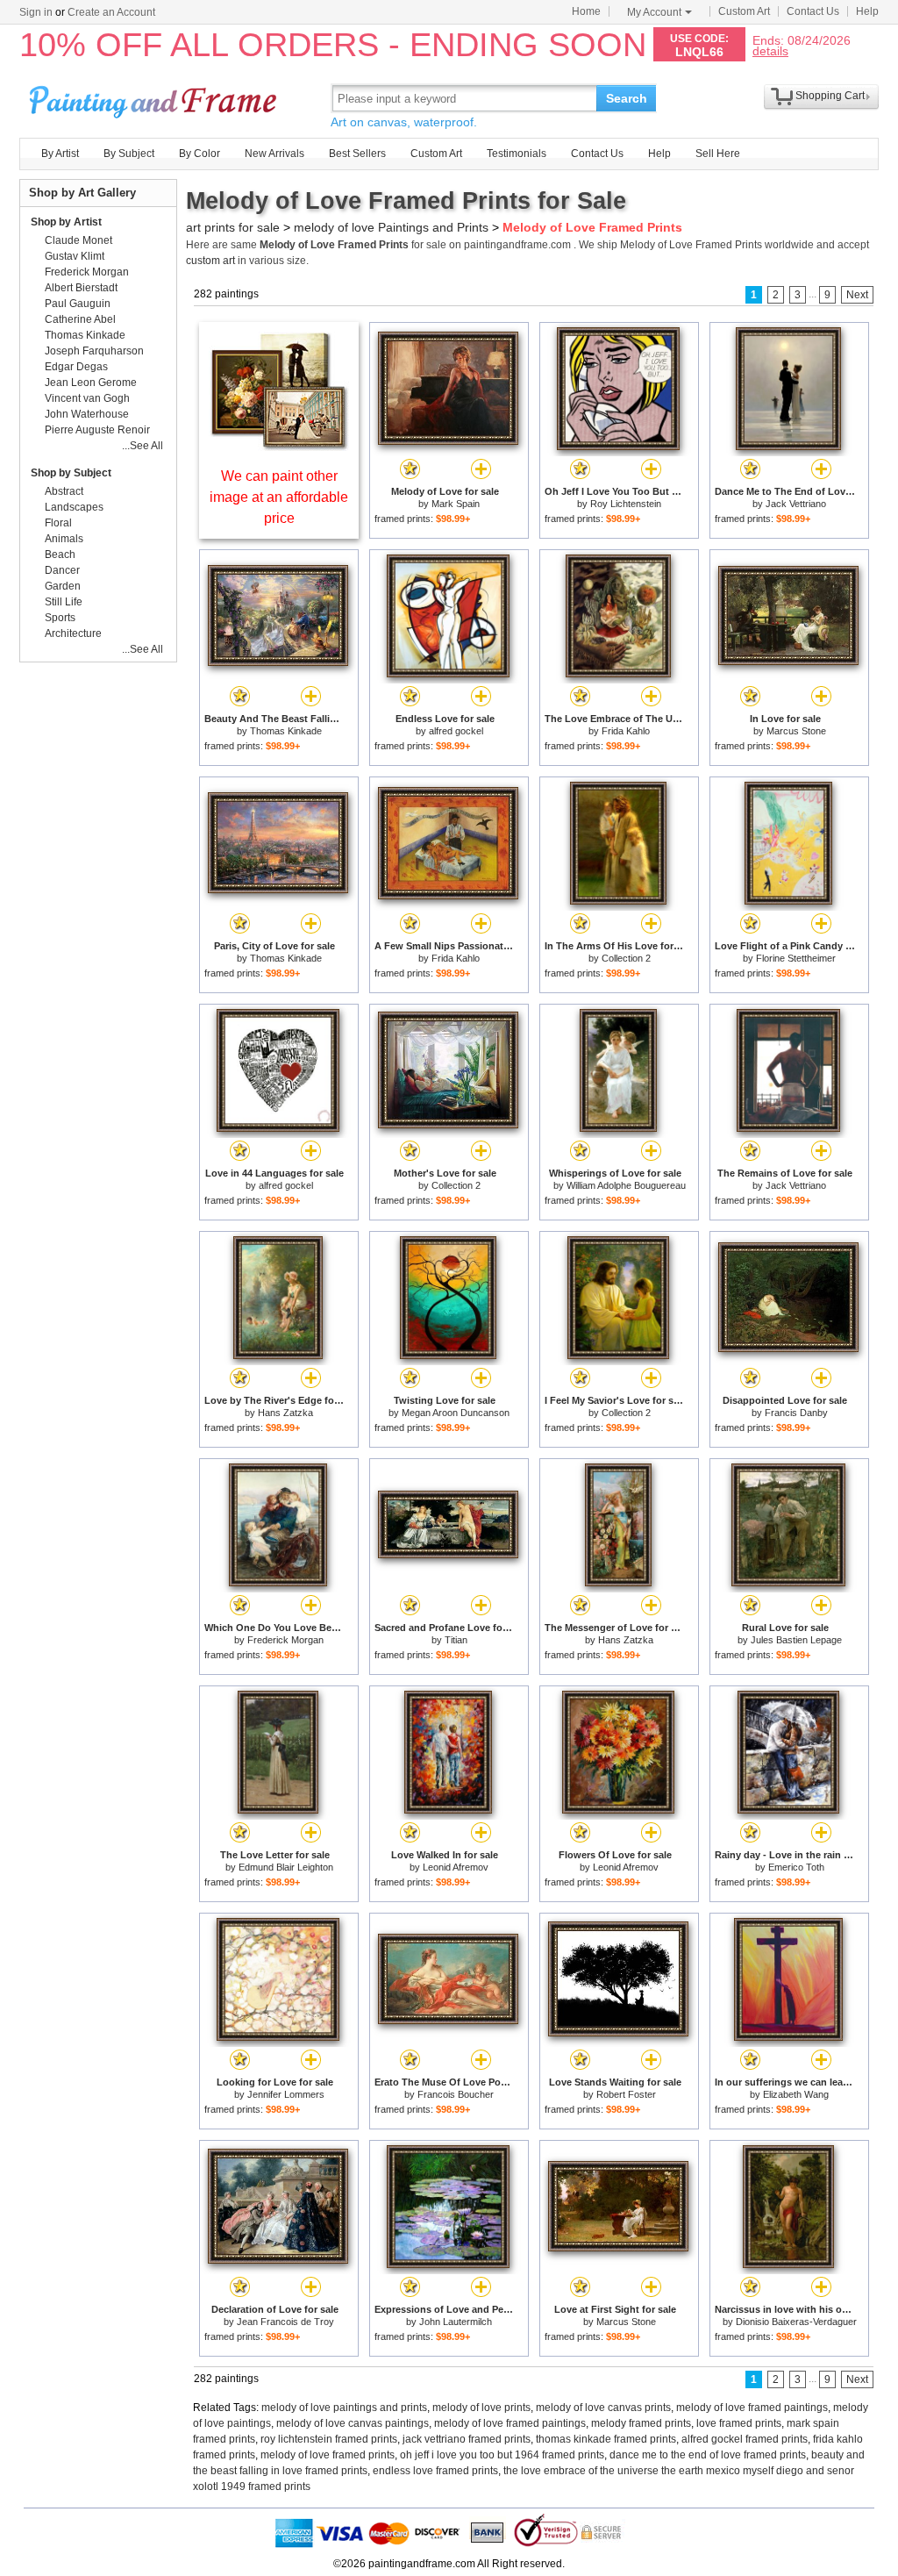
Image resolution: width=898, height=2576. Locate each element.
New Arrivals (274, 154)
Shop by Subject (71, 473)
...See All (143, 446)
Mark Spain (456, 504)
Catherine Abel (80, 319)
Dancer (62, 570)
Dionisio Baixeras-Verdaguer (796, 2322)
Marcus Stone (796, 731)
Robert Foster (626, 2094)
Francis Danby (796, 1413)
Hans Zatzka (285, 1413)
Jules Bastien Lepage (796, 1640)
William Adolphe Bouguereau (626, 1185)
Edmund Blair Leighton (286, 1867)
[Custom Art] (279, 446)
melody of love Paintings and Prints (391, 227)
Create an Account (111, 12)
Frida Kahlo (626, 731)
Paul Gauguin (78, 304)
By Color (200, 154)
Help (867, 11)
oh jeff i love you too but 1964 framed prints (502, 2455)
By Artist (60, 154)
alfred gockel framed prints (745, 2439)
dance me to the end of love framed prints (708, 2455)
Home (586, 11)
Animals (64, 539)
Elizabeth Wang (796, 2094)
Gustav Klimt (75, 256)
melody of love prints (481, 2408)
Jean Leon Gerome (91, 383)
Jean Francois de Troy (285, 2322)
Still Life (64, 602)
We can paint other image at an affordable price (279, 497)
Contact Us (813, 11)
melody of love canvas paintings (353, 2423)
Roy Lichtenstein (626, 504)
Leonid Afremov (456, 1867)
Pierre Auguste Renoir (97, 430)
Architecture (73, 633)
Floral (58, 523)
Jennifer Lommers (286, 2094)
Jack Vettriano (796, 504)
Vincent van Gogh (87, 398)
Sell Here (718, 154)
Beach (60, 555)
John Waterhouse (87, 414)
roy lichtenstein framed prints (329, 2439)
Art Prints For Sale (155, 98)
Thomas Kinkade (286, 731)
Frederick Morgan (285, 1640)
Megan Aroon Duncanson (456, 1413)
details (770, 50)
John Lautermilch (456, 2322)
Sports (60, 618)
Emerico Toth (796, 1867)
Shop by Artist (66, 222)
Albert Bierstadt (81, 288)
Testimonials (517, 154)
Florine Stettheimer (796, 958)
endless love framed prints (435, 2471)
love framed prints (739, 2423)
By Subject (129, 154)
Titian (456, 1640)
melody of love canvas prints (603, 2408)
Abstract (64, 491)
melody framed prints (641, 2423)
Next (857, 295)
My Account (654, 12)
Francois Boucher (456, 2094)
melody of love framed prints (328, 2455)
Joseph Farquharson (94, 351)
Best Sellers (357, 154)
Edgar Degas (76, 367)
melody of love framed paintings (752, 2408)
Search (627, 98)
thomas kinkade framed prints (606, 2439)
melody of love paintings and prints (344, 2408)
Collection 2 (626, 958)
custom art (210, 261)
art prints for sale (233, 227)
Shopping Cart (830, 96)
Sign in (36, 12)
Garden (63, 586)
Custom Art (744, 11)
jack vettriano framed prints (467, 2439)
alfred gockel (456, 731)
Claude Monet (78, 240)
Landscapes (74, 507)
